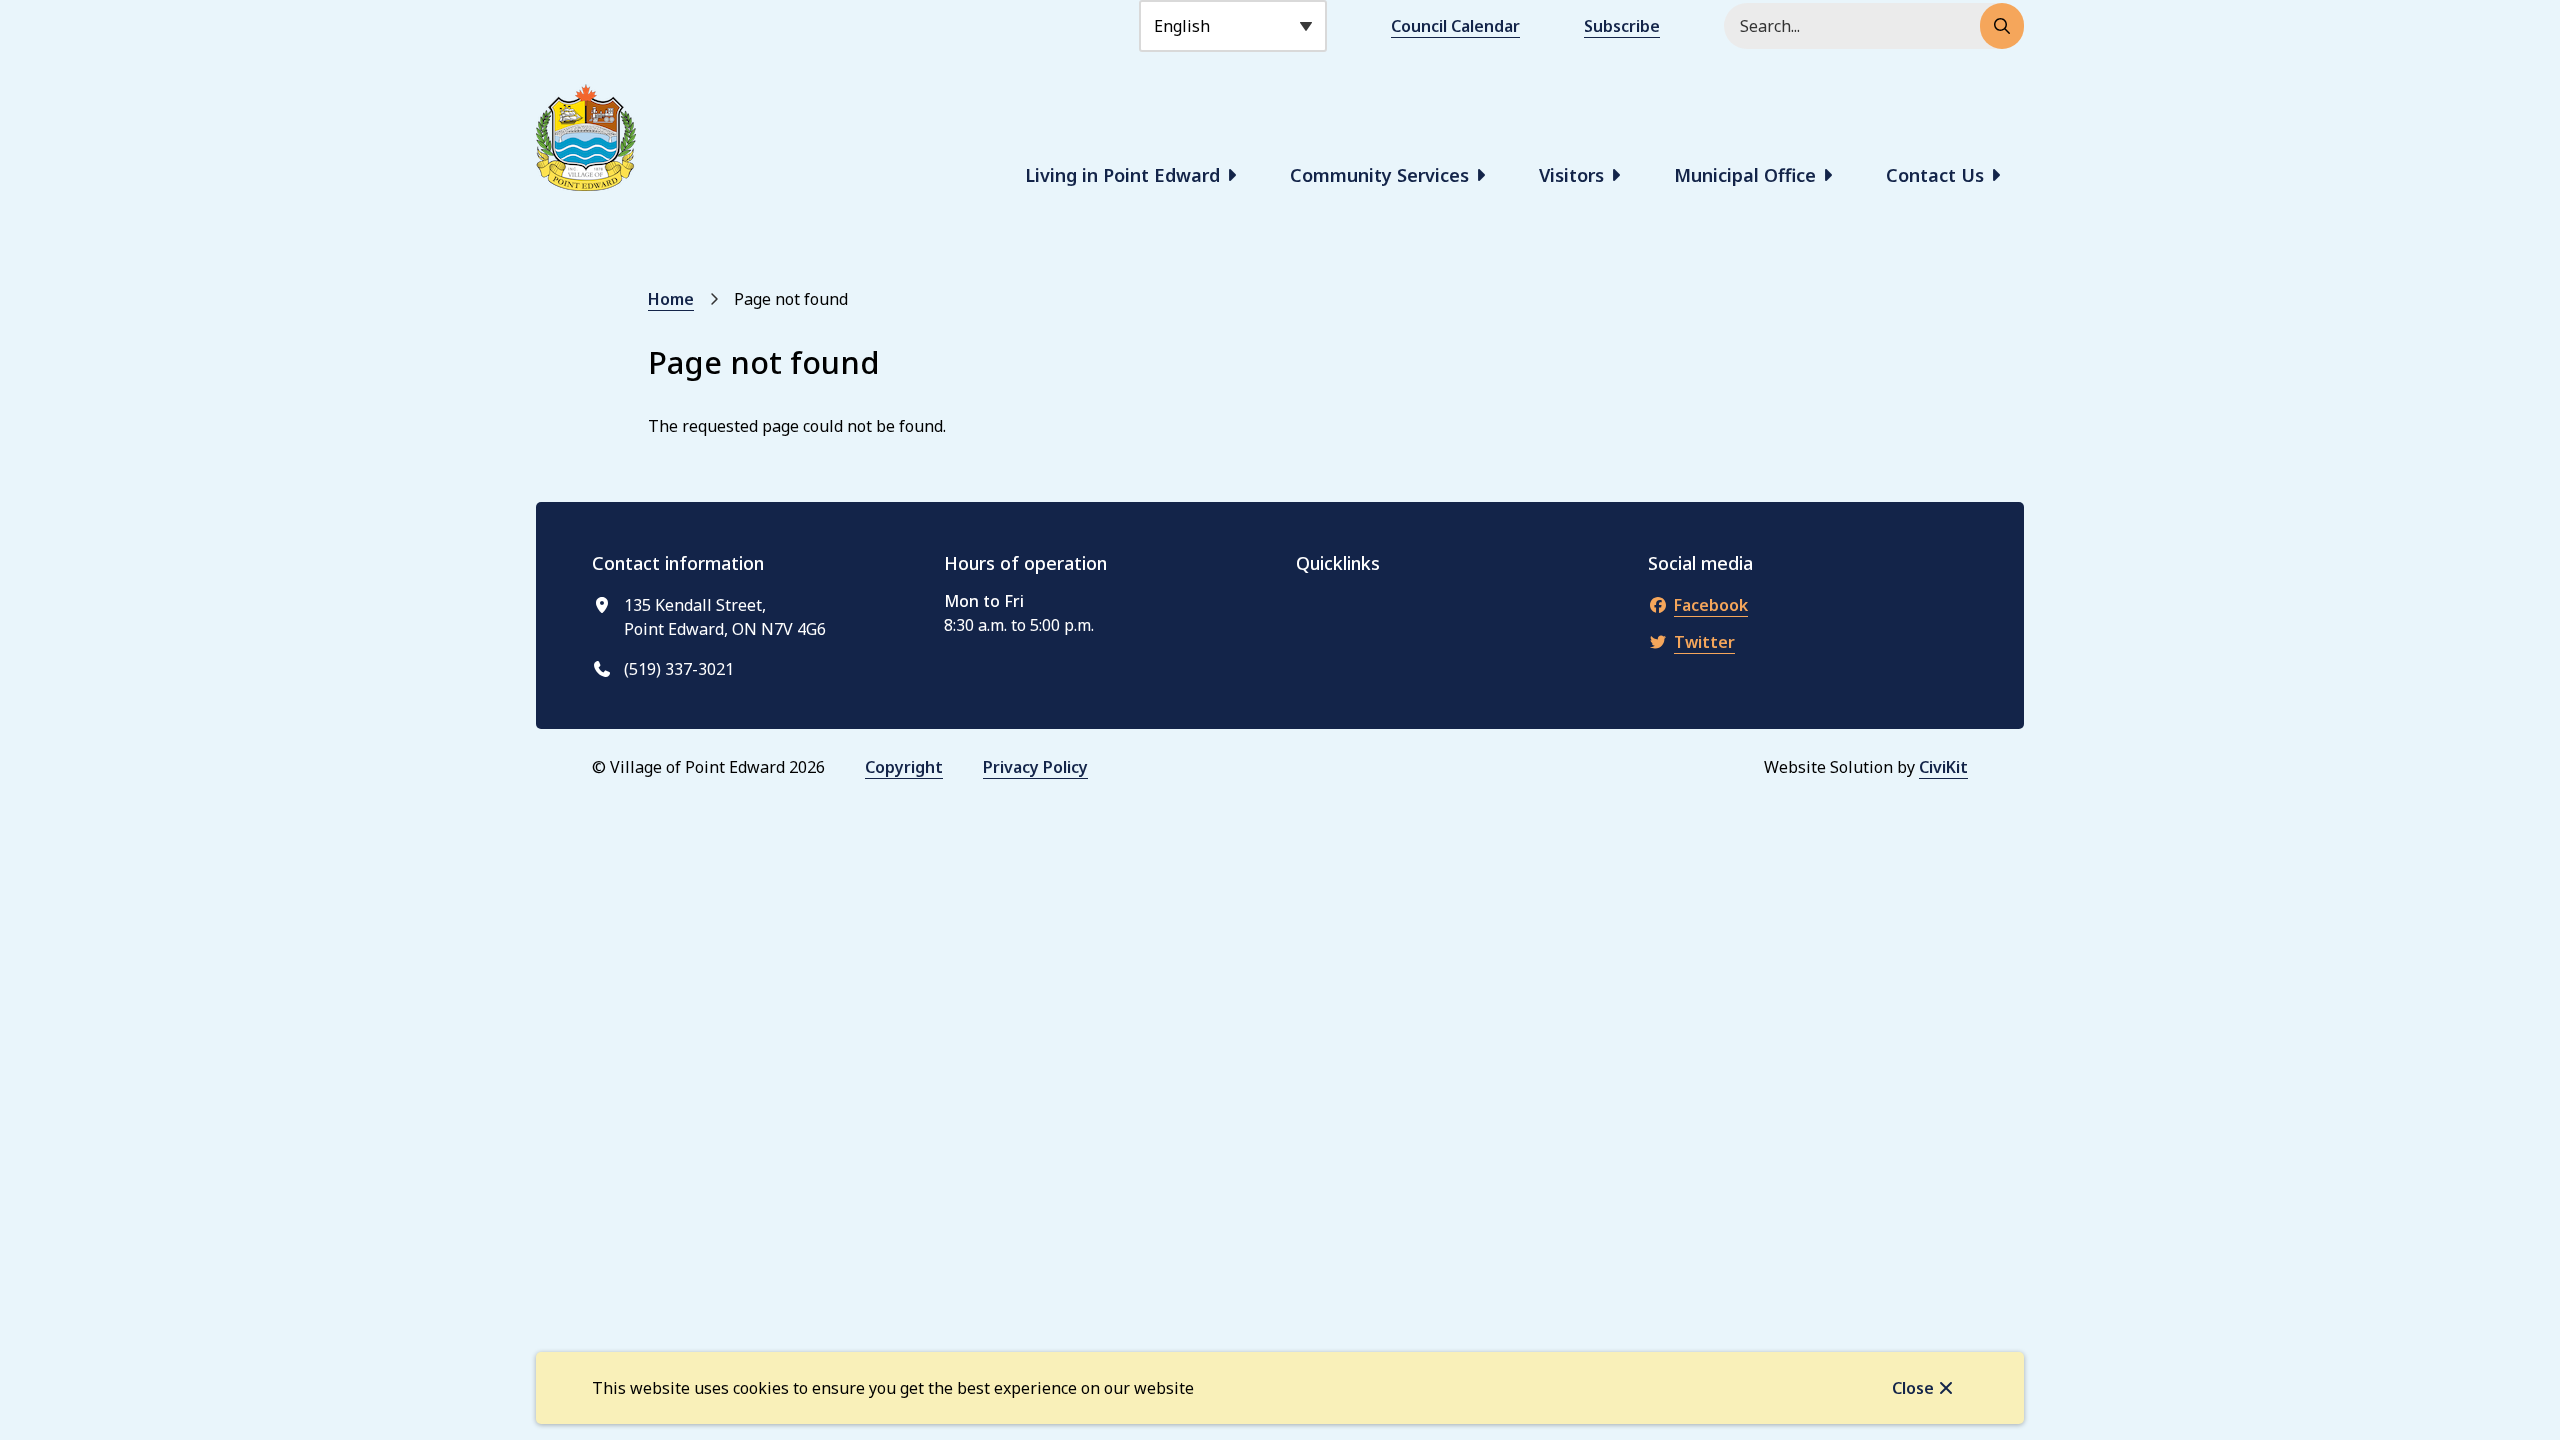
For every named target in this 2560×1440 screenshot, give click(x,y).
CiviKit (1943, 767)
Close (1913, 1388)
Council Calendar (1455, 26)
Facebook (1711, 605)
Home (671, 299)
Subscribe (1622, 26)
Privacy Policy (1035, 767)
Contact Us (1935, 175)
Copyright (904, 767)
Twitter (1704, 642)
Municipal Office (1745, 175)
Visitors (1571, 175)
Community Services (1379, 175)
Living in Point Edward (1122, 175)
